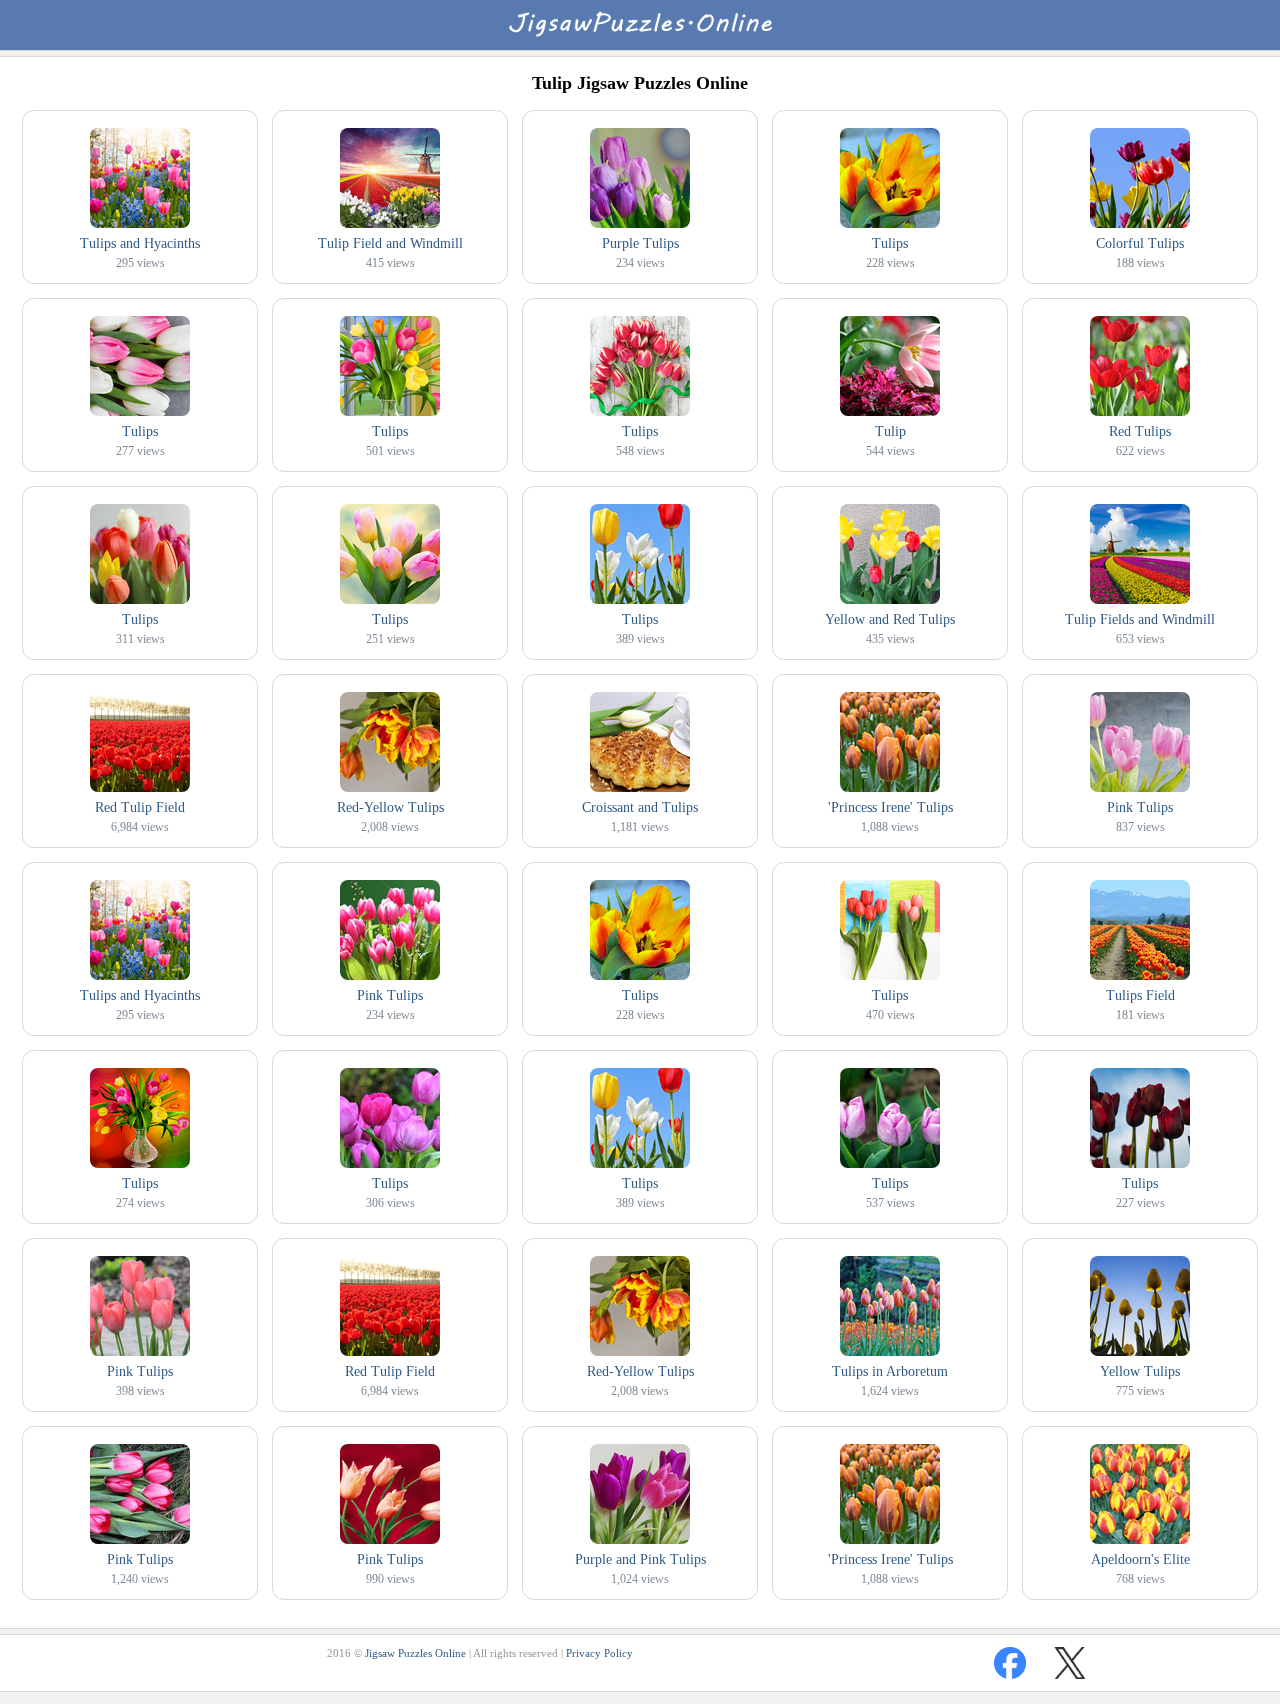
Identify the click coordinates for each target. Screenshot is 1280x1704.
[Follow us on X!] (1070, 1663)
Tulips (890, 243)
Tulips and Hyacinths (140, 243)
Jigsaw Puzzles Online (415, 1653)
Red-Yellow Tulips (390, 807)
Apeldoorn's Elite (1140, 1559)
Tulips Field (1140, 995)
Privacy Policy (599, 1653)
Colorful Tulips (1140, 243)
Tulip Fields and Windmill (1140, 619)
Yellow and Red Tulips (890, 619)
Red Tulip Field (140, 807)
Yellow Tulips (1140, 1371)
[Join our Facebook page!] (1010, 1663)
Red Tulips (1140, 431)
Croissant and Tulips (640, 807)
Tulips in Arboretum (890, 1371)
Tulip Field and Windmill (390, 243)
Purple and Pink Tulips (640, 1559)
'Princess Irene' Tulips (890, 807)
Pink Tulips (1140, 807)
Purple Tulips (640, 243)
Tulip (890, 431)
